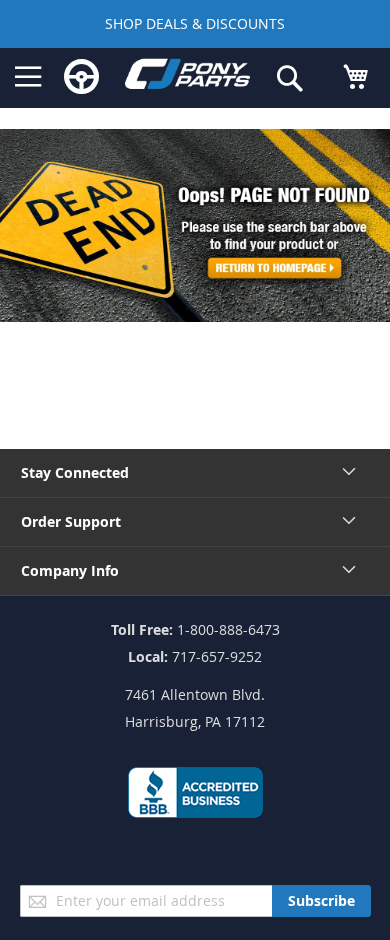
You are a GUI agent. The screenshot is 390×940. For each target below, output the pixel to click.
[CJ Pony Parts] (187, 78)
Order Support (71, 521)
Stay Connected (75, 472)
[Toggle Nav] (28, 77)
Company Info (70, 570)
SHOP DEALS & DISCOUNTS (195, 23)
